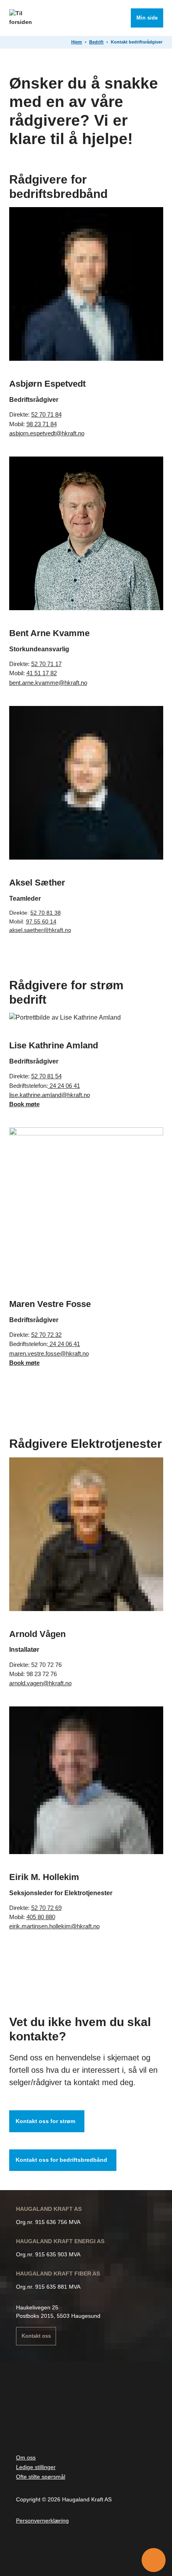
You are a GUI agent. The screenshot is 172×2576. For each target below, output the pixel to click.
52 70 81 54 (46, 1076)
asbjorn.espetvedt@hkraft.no (47, 433)
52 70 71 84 (46, 414)
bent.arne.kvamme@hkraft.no (48, 683)
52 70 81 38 (46, 913)
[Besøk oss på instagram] (44, 2551)
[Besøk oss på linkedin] (84, 2551)
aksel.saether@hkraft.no (40, 930)
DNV (44, 2417)
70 (42, 1335)
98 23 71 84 (42, 424)
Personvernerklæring (42, 2521)
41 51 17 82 (42, 673)
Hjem (77, 42)
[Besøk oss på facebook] (24, 2551)
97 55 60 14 (41, 921)
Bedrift (96, 42)
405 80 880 (41, 1917)
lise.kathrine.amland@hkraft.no (50, 1095)
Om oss (26, 2457)
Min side (147, 18)
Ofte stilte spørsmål (41, 2477)
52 (35, 1335)
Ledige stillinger (36, 2467)
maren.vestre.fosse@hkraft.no (49, 1353)
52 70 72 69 (46, 1908)
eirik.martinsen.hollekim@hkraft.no (54, 1926)
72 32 (54, 1335)
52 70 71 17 (46, 664)
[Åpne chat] (154, 2560)
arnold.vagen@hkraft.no (40, 1683)
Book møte (24, 1104)
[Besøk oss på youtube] (64, 2551)
